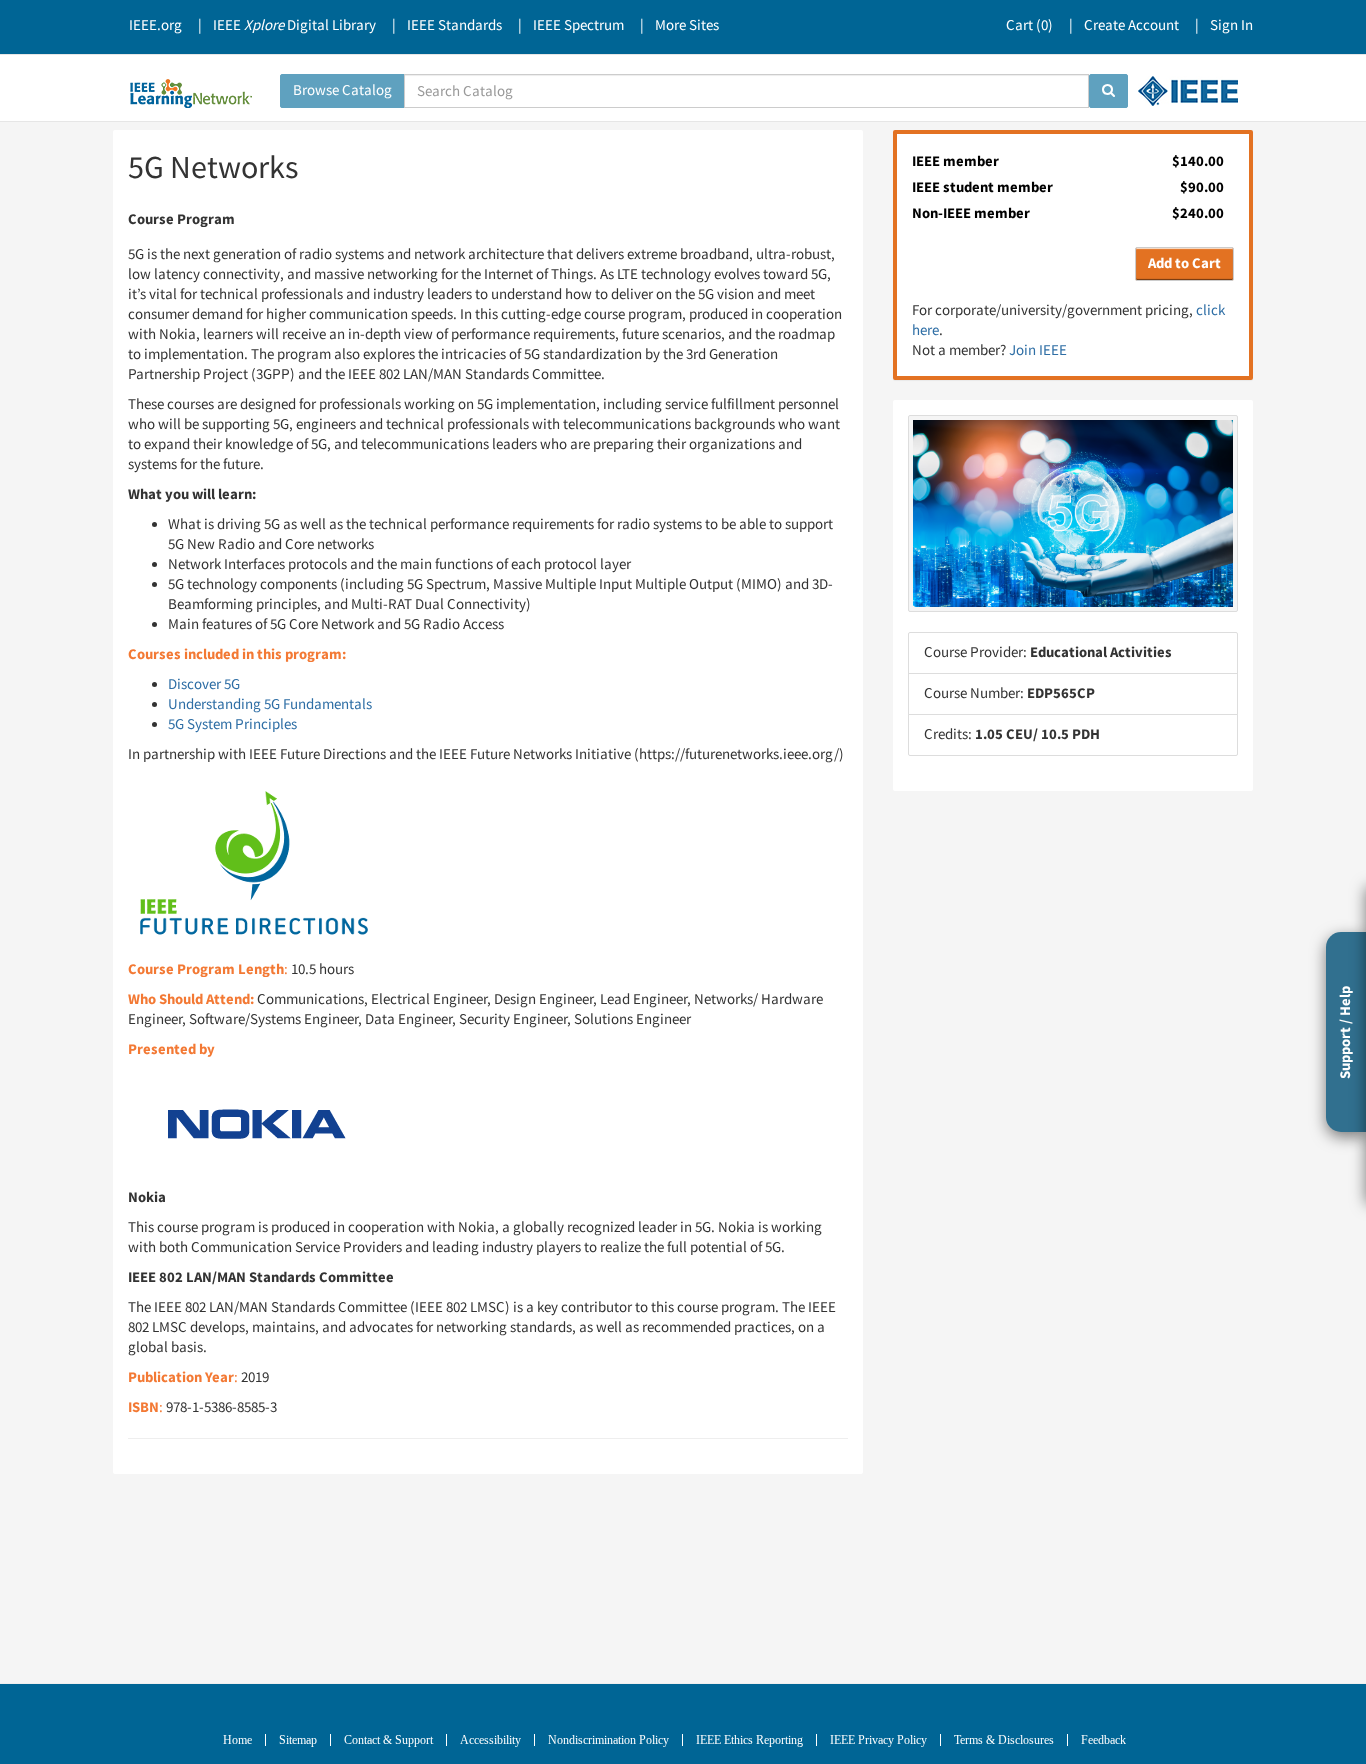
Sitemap (298, 1740)
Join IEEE (1038, 350)
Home (237, 1740)
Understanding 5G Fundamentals (270, 704)
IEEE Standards (454, 25)
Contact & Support (388, 1740)
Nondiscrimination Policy (608, 1740)
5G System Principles (232, 724)
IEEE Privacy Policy (878, 1740)
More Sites (687, 25)
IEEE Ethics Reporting (749, 1740)
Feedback (1103, 1740)
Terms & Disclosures (1004, 1740)
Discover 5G (204, 684)
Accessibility (490, 1740)
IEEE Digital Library (294, 25)
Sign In (1231, 25)
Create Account (1131, 25)
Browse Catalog (342, 90)
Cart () (1029, 25)
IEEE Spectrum (578, 25)
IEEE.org (155, 25)
